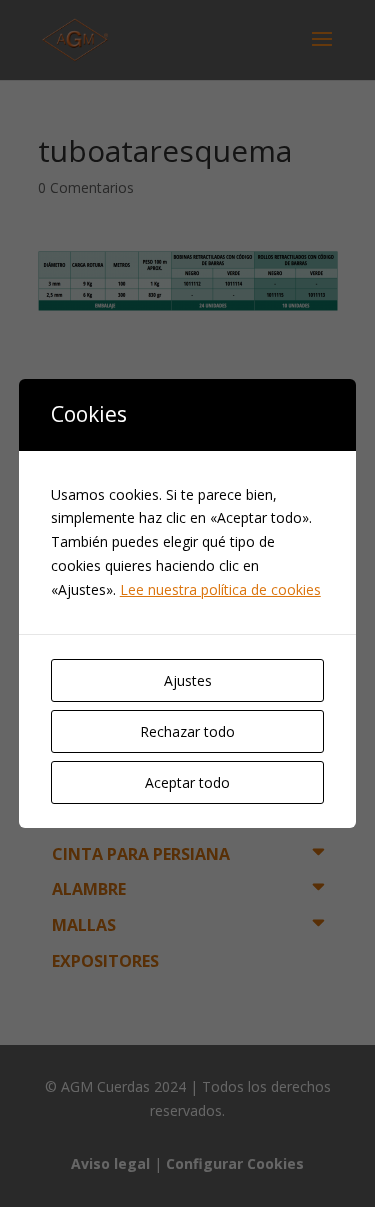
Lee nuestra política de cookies (220, 589)
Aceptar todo (187, 782)
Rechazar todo (187, 731)
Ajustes (188, 680)
